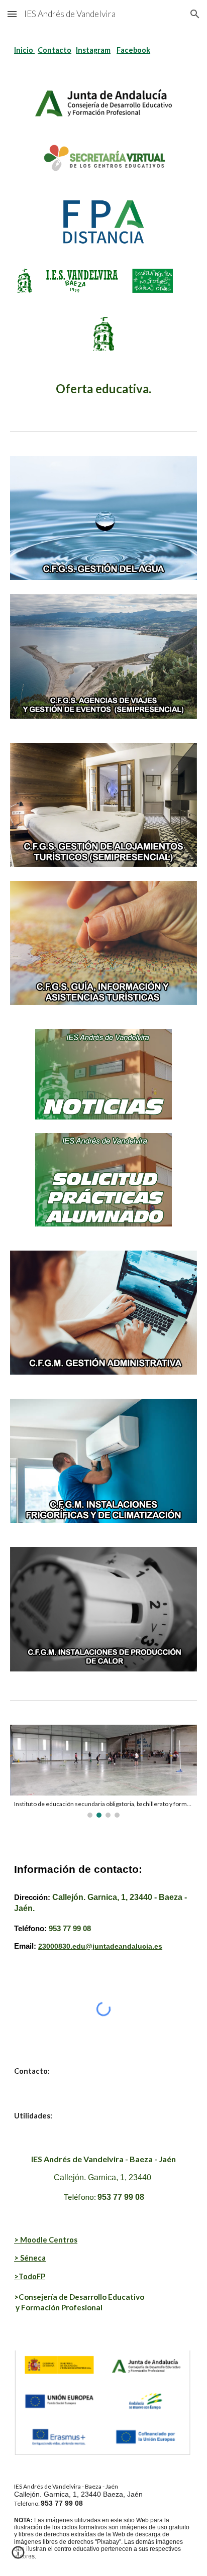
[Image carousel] (103, 1771)
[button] (12, 14)
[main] (103, 50)
